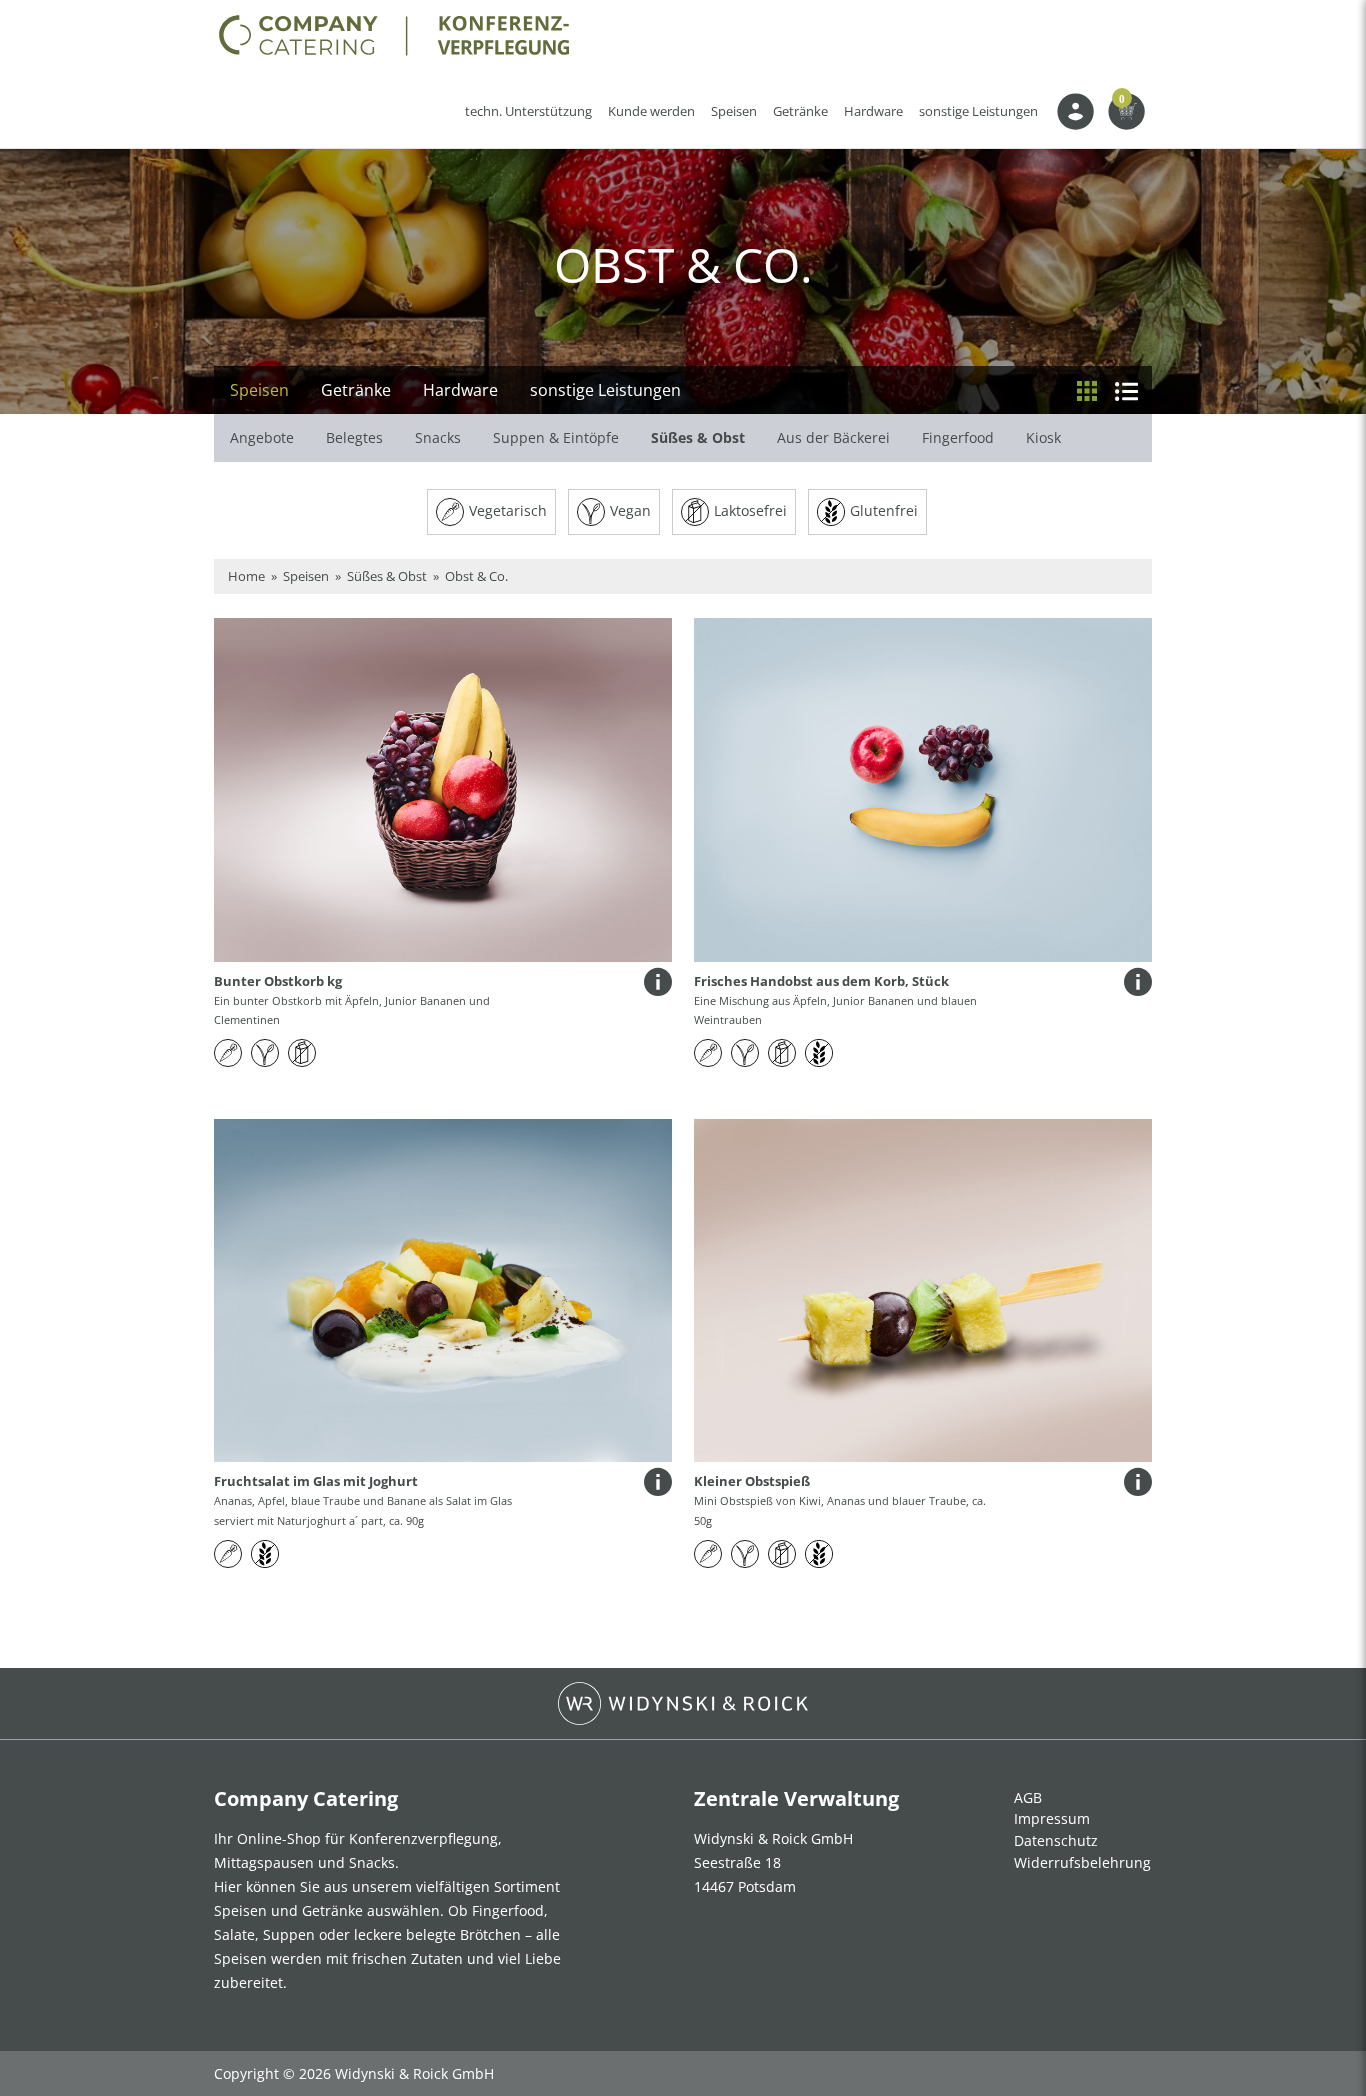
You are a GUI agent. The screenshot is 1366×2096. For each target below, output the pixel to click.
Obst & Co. (476, 576)
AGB (1028, 1797)
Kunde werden (655, 111)
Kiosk (1043, 437)
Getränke (800, 111)
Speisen (734, 111)
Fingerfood (958, 437)
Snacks (438, 437)
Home (246, 576)
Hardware (873, 111)
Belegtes (354, 437)
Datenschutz (1056, 1840)
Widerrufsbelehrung (1082, 1862)
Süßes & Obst (698, 437)
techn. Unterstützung (528, 111)
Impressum (1052, 1818)
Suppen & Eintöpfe (556, 437)
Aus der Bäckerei (833, 437)
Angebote (262, 437)
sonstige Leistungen (978, 111)
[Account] (1075, 117)
